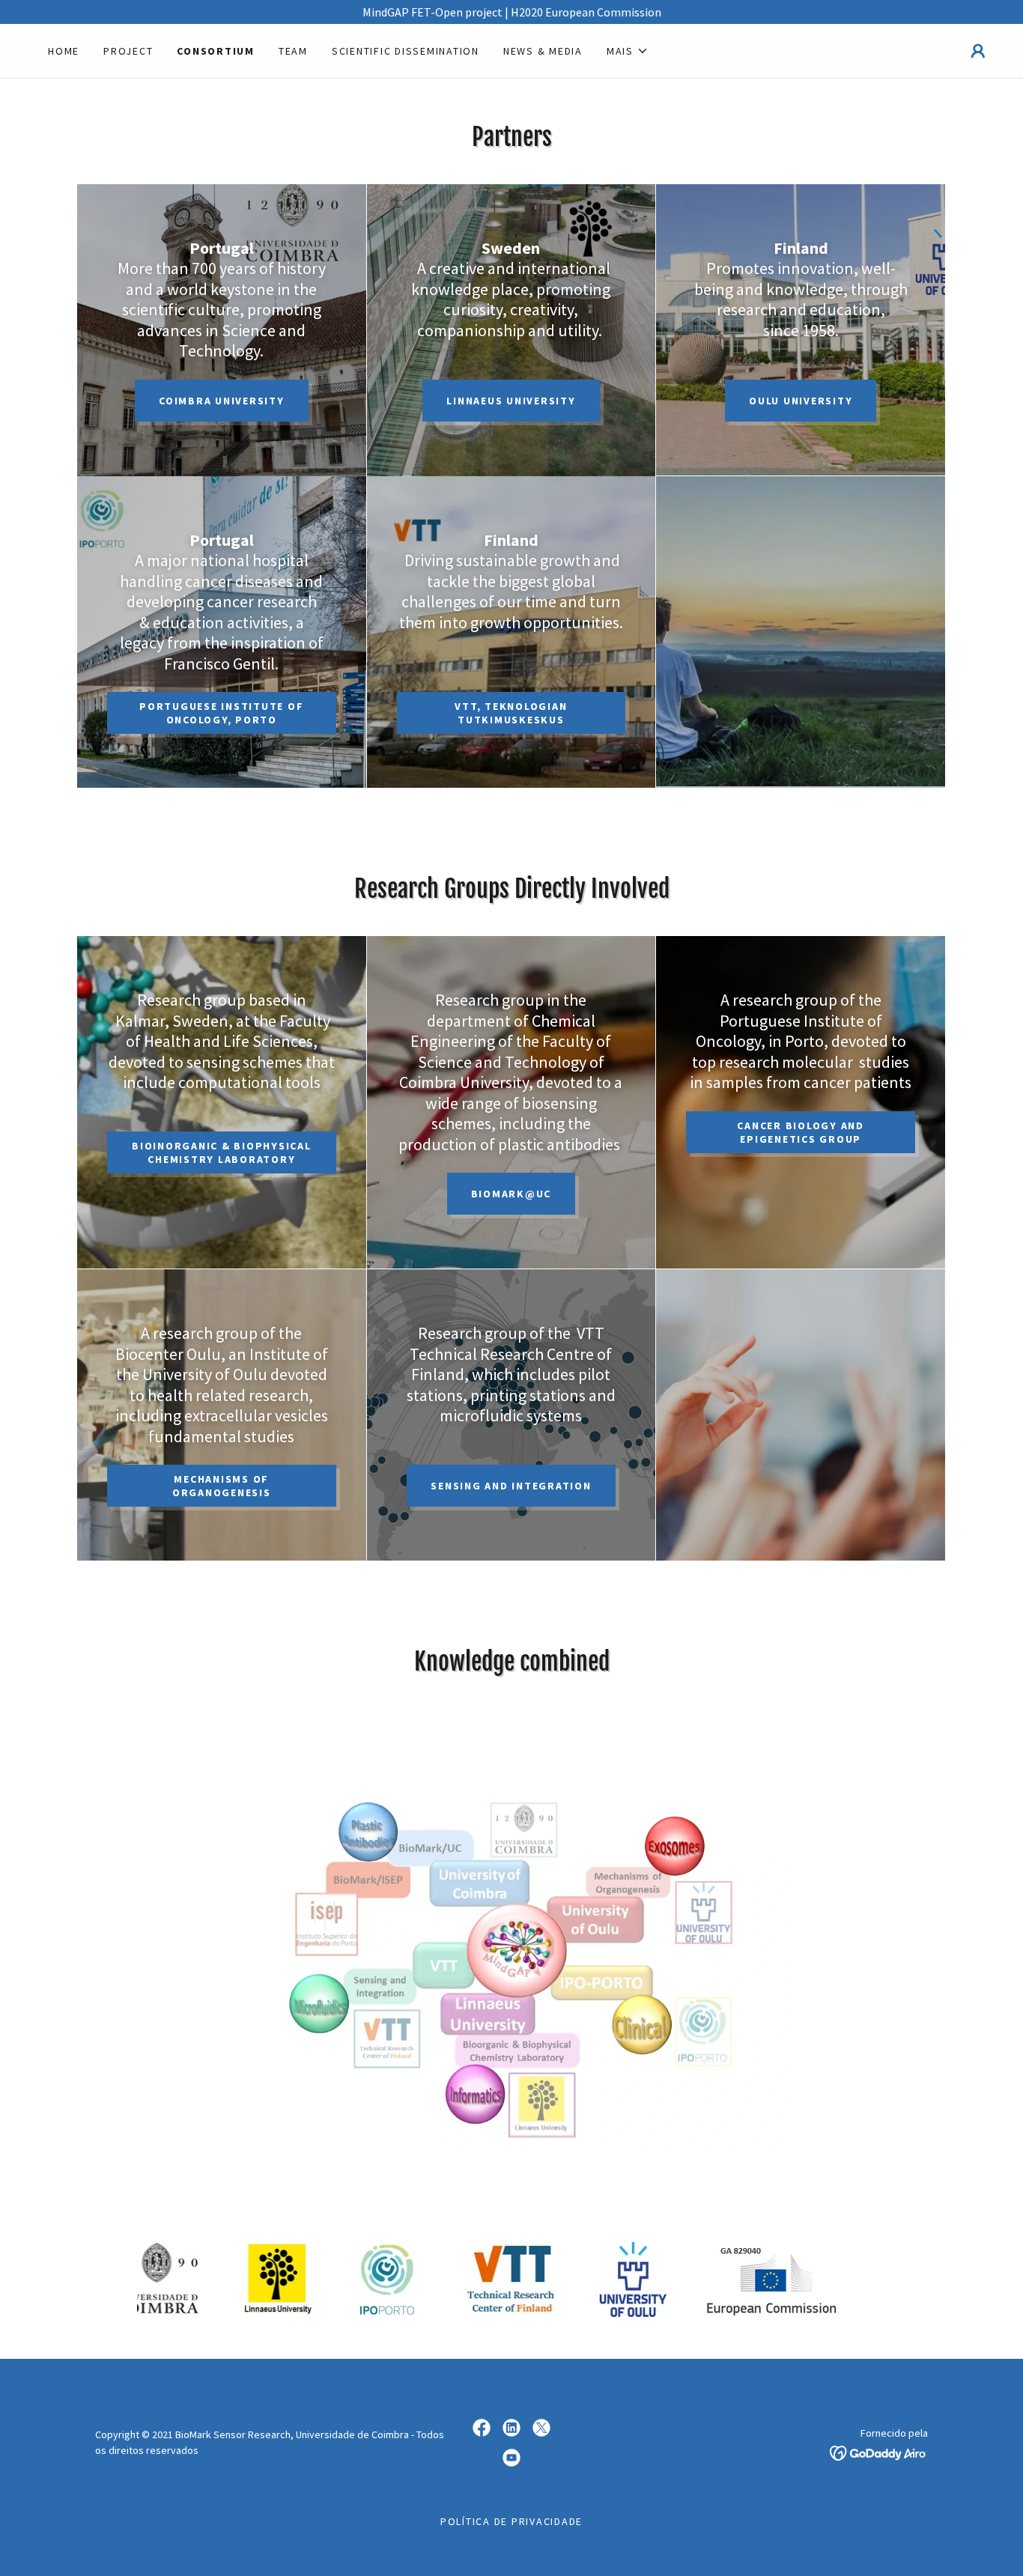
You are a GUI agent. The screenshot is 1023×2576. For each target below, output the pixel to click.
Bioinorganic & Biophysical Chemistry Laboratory (222, 1152)
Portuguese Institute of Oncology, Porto (221, 713)
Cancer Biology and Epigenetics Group (801, 1132)
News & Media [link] (543, 51)
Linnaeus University (511, 401)
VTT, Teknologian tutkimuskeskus (511, 713)
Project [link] (128, 51)
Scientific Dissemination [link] (406, 51)
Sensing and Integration (511, 1486)
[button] (628, 51)
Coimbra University (222, 401)
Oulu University (801, 401)
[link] (482, 2428)
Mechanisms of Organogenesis (222, 1486)
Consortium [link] (216, 51)
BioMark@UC (511, 1194)
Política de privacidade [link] (511, 2521)
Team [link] (293, 51)
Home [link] (64, 51)
